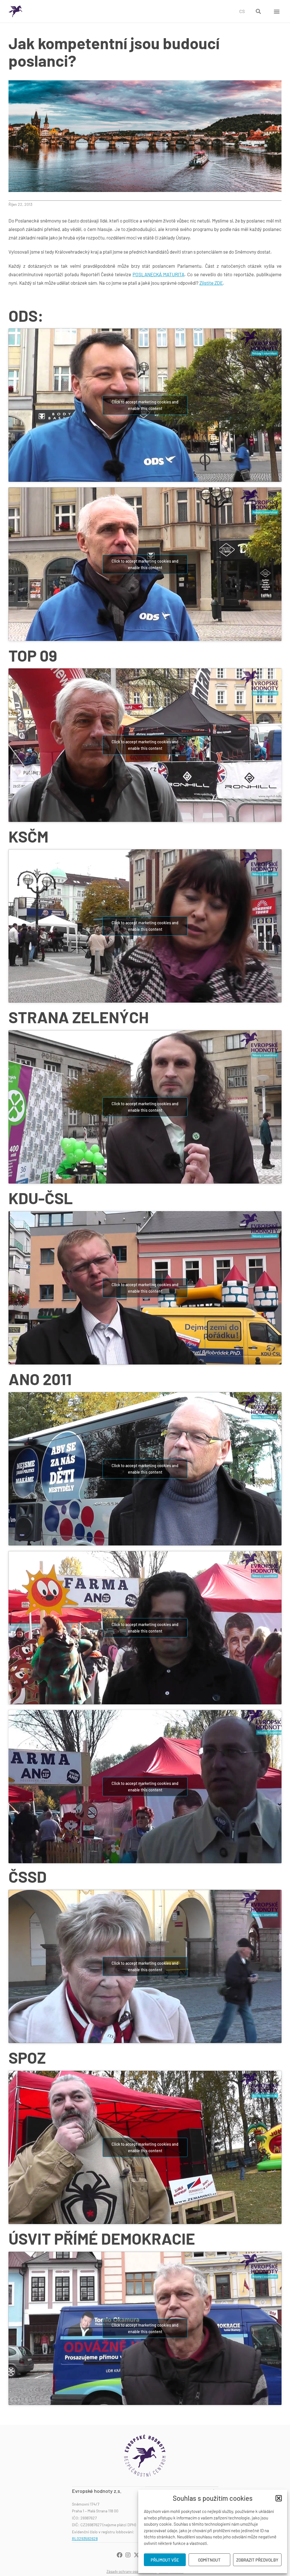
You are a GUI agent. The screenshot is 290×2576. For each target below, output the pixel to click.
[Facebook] (120, 2555)
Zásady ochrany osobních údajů (132, 2571)
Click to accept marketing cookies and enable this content (145, 405)
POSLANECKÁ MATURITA (158, 274)
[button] (279, 2498)
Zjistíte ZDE (211, 283)
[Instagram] (128, 2555)
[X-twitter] (137, 2555)
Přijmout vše (165, 2560)
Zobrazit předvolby (257, 2560)
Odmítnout (209, 2560)
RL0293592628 (85, 2539)
